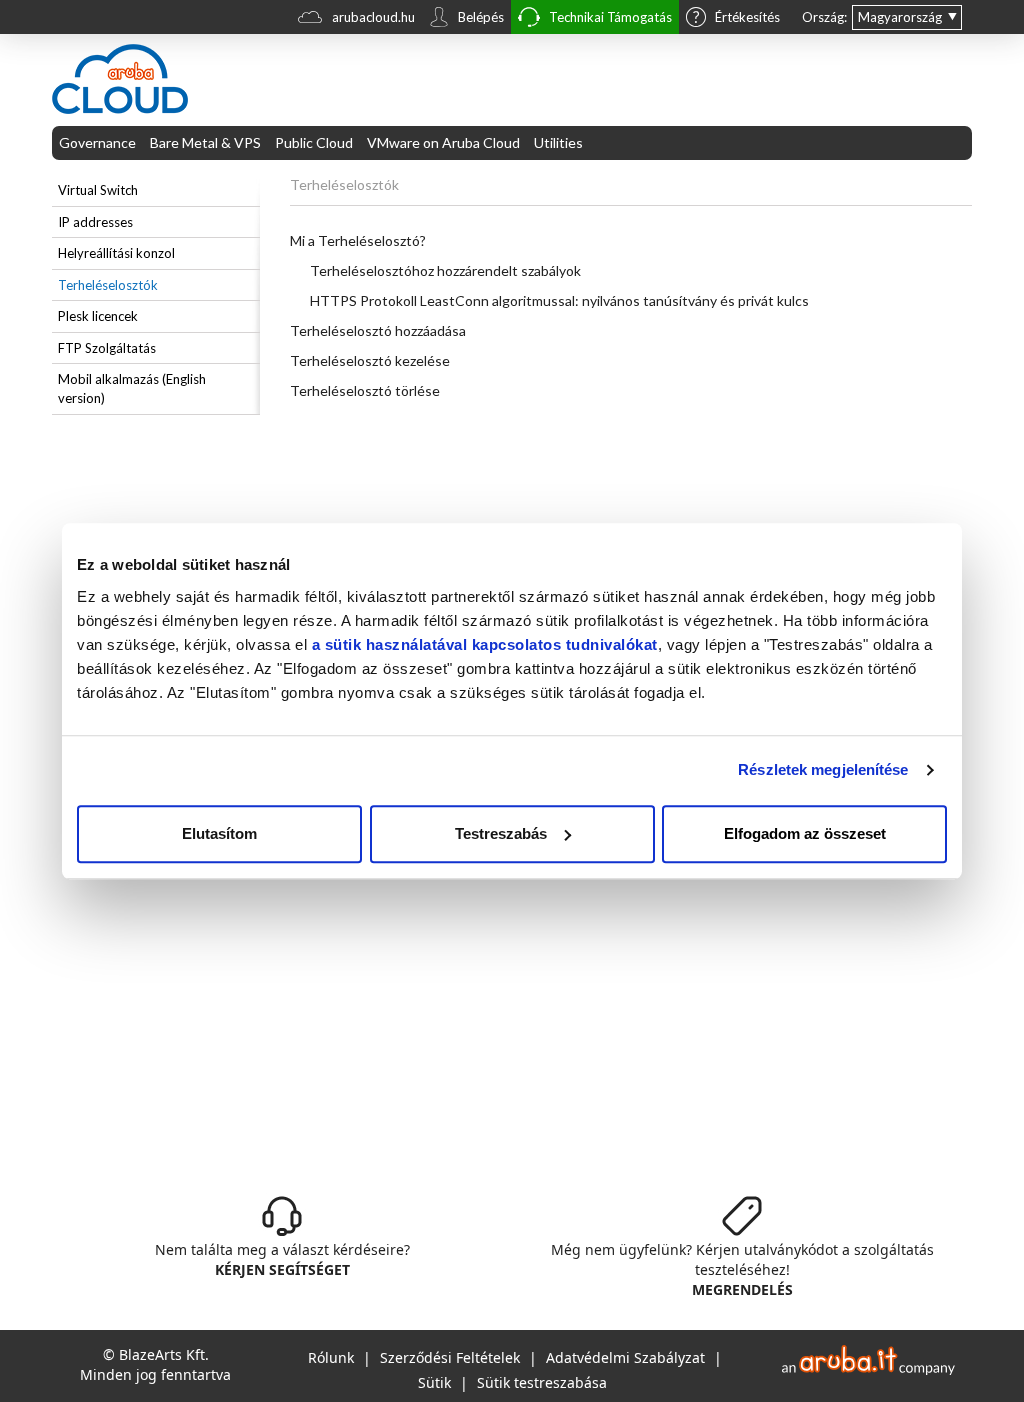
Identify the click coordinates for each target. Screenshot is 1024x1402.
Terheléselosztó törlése (365, 390)
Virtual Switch (98, 190)
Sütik (434, 1382)
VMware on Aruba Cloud (443, 142)
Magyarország (900, 17)
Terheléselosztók (108, 285)
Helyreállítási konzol (116, 253)
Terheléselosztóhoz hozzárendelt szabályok (445, 270)
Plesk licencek (98, 316)
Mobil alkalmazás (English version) (132, 388)
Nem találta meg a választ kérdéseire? (282, 1259)
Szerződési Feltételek (450, 1357)
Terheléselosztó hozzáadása (378, 330)
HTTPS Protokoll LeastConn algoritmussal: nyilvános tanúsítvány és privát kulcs (559, 300)
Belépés (481, 17)
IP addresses (95, 222)
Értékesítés (747, 17)
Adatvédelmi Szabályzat (625, 1357)
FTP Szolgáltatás (107, 348)
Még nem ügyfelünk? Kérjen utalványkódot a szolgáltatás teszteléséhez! (742, 1269)
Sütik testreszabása (542, 1382)
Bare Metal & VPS (205, 142)
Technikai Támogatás (610, 17)
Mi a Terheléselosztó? (358, 240)
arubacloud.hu (373, 17)
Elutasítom (219, 833)
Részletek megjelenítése (823, 769)
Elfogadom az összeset (805, 833)
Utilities (558, 142)
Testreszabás (501, 833)
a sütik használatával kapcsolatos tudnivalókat (485, 644)
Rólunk (331, 1357)
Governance (97, 142)
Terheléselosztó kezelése (370, 360)
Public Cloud (314, 142)
